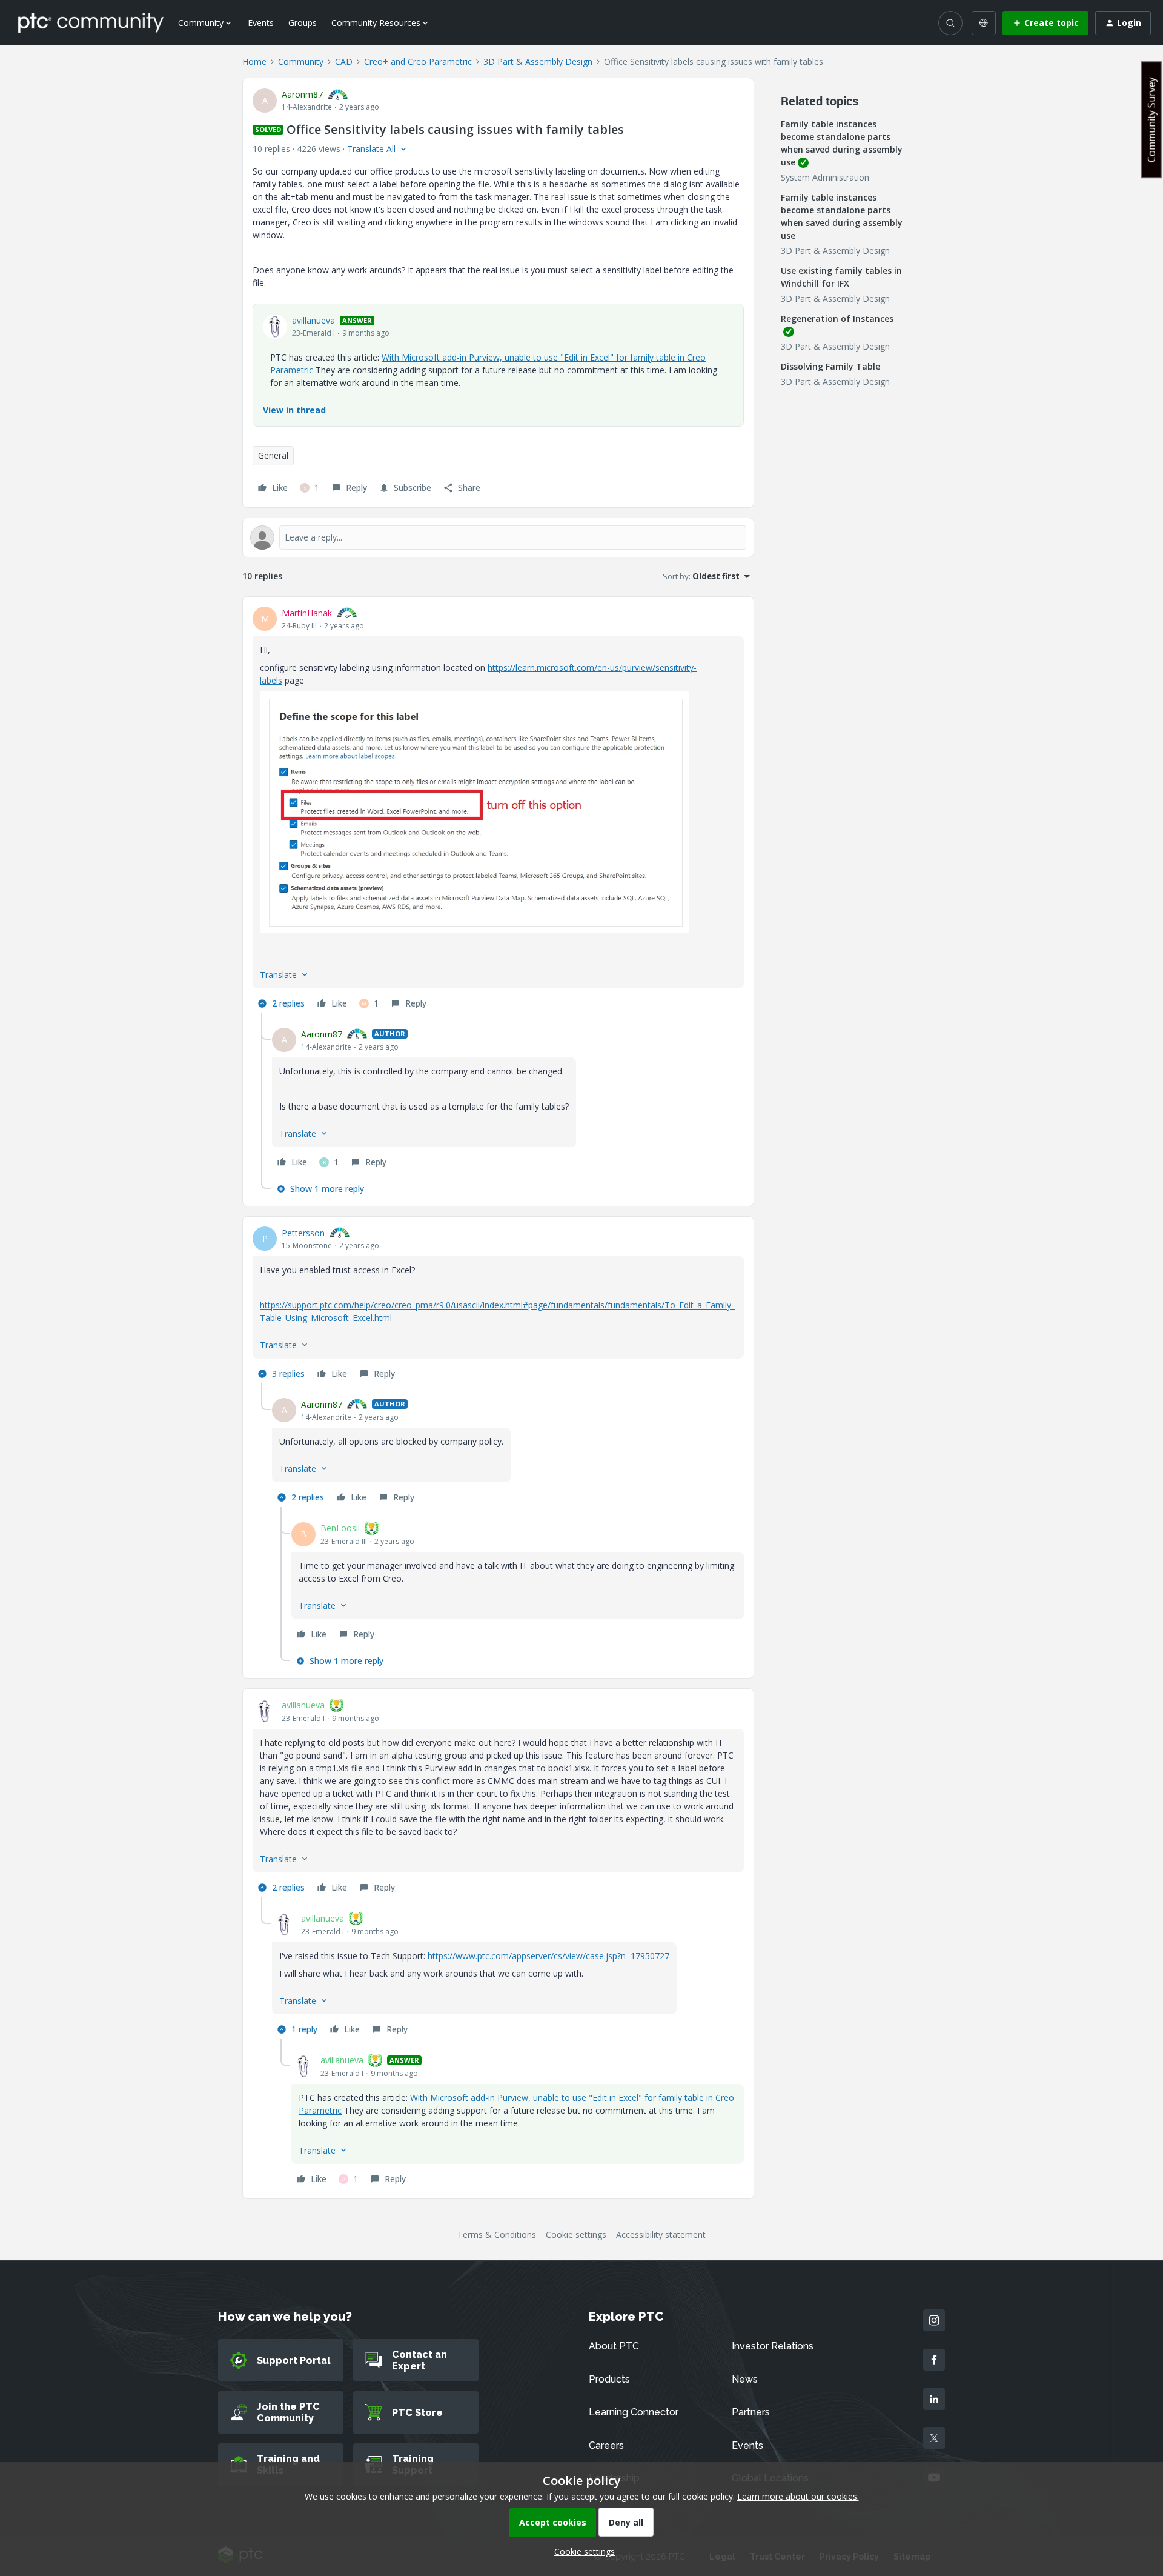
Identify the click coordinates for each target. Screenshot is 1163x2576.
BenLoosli (340, 1528)
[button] (1045, 23)
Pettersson (303, 1233)
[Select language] (984, 23)
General (273, 455)
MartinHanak (307, 613)
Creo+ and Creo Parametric (418, 62)
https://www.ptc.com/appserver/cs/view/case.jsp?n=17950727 (548, 1956)
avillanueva (313, 320)
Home (254, 62)
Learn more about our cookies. (798, 2496)
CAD (344, 62)
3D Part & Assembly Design (538, 62)
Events (261, 23)
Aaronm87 (302, 94)
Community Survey (1151, 120)
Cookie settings (576, 2235)
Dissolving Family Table (830, 366)
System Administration (825, 177)
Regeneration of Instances (837, 318)
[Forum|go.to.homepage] (91, 22)
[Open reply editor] (498, 537)
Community (301, 62)
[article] (498, 810)
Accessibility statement (661, 2235)
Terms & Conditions (497, 2235)
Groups (303, 23)
